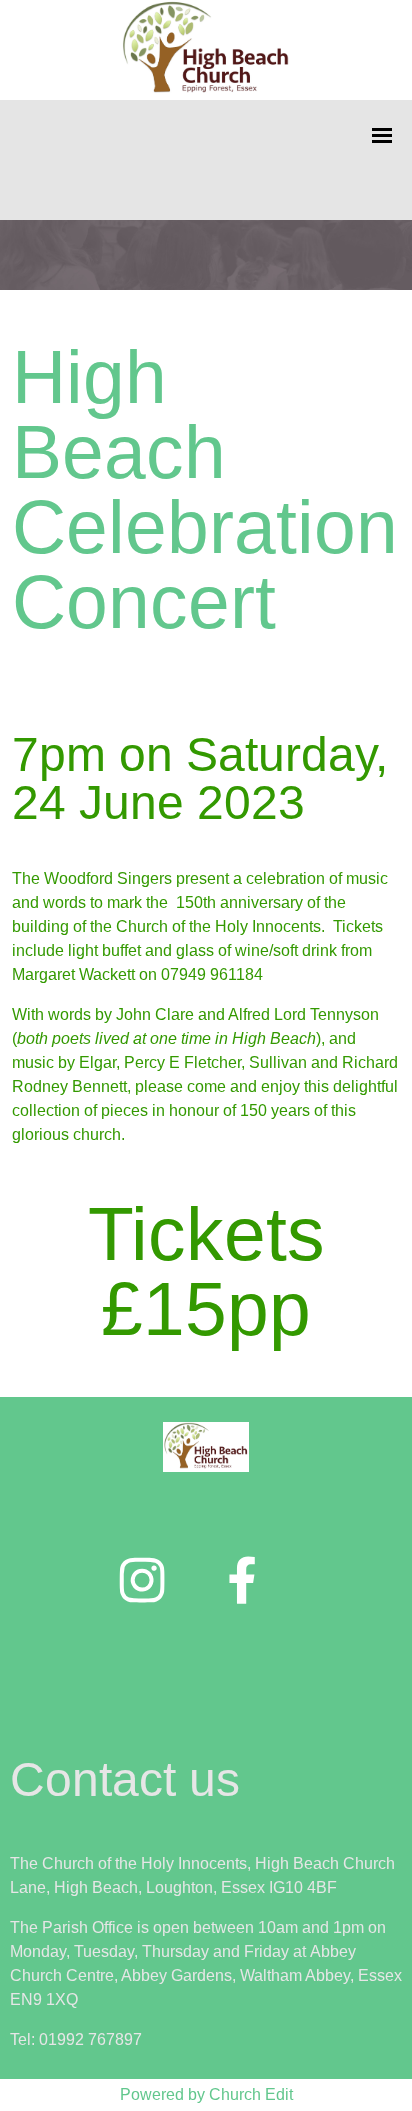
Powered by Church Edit (206, 2094)
